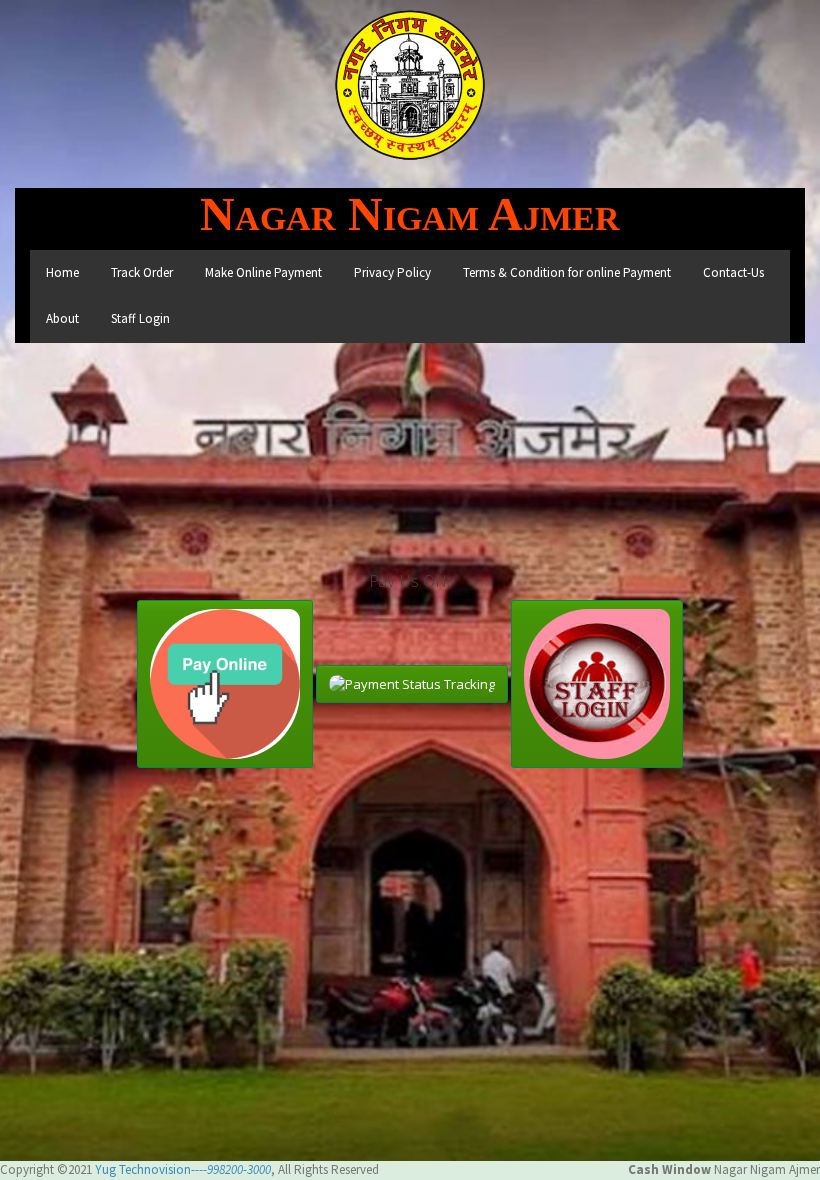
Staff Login (140, 318)
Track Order (142, 272)
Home (62, 272)
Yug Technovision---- (183, 1169)
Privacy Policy (392, 272)
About (62, 318)
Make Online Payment (263, 272)
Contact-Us (733, 272)
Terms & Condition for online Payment (567, 272)
